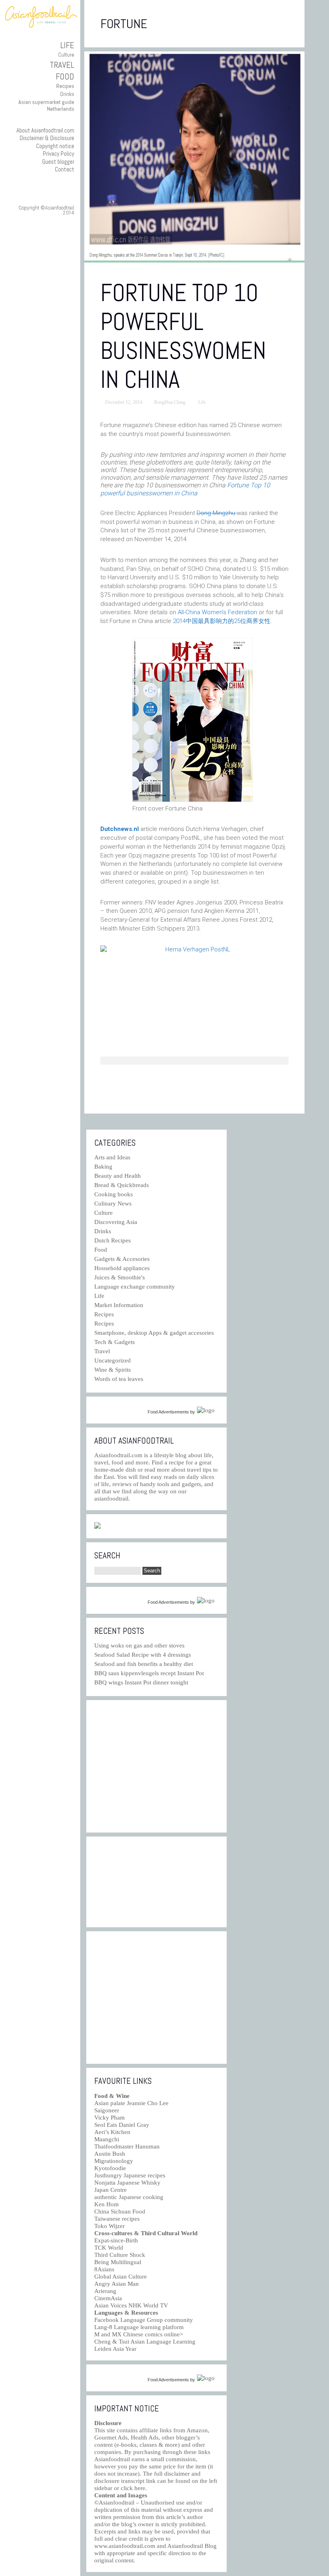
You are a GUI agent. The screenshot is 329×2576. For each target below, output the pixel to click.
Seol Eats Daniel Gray (122, 2125)
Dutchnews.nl (120, 829)
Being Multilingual (118, 2262)
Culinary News (113, 1203)
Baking (103, 1167)
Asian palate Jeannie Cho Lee (131, 2103)
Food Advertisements (168, 1412)
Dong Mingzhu (217, 513)
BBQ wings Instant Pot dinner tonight (141, 1682)
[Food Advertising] (97, 1527)
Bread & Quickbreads (122, 1185)
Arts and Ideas (112, 1157)
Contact (65, 169)
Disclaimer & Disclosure (47, 138)
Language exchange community (135, 1287)
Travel (62, 65)
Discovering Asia (116, 1222)
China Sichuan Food (120, 2211)
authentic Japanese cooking (129, 2197)
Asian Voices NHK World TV (131, 2305)
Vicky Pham (110, 2118)
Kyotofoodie (110, 2168)
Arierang (105, 2291)
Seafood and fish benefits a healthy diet (144, 1664)
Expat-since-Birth (116, 2240)
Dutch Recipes (113, 1240)
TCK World (109, 2248)
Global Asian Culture (121, 2277)
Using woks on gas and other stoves (139, 1645)
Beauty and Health (118, 1176)
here (140, 2488)
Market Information (119, 1305)
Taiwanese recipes (117, 2219)
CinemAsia (108, 2298)
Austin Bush (110, 2154)
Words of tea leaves (119, 1379)
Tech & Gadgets (115, 1342)
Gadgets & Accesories (122, 1259)
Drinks (67, 94)
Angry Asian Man (117, 2284)
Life (67, 45)
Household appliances (122, 1268)
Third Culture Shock (120, 2255)
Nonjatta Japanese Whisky (127, 2183)
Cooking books (114, 1194)
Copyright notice (55, 146)
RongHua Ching (170, 402)
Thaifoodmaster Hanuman (127, 2146)
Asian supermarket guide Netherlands (46, 105)
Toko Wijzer (110, 2226)
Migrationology (114, 2161)
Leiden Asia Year (115, 2349)
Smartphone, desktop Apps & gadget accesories (154, 1333)
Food (65, 76)
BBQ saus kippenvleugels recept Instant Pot (149, 1673)
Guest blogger (58, 162)
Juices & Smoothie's (120, 1277)
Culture (66, 55)
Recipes (65, 86)
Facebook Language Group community (144, 2320)
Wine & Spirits (113, 1370)
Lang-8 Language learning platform (139, 2327)
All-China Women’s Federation (217, 612)
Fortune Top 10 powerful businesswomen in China (183, 336)
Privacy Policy (59, 154)
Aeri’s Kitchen (112, 2132)
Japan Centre (111, 2190)
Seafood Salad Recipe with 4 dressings (143, 1655)
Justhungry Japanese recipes (130, 2175)
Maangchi (107, 2139)
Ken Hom (107, 2204)
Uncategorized (113, 1360)
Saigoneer (107, 2110)
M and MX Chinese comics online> (139, 2334)
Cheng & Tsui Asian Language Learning (145, 2342)
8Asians (104, 2269)
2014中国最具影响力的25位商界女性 (222, 621)
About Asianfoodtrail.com (45, 130)
